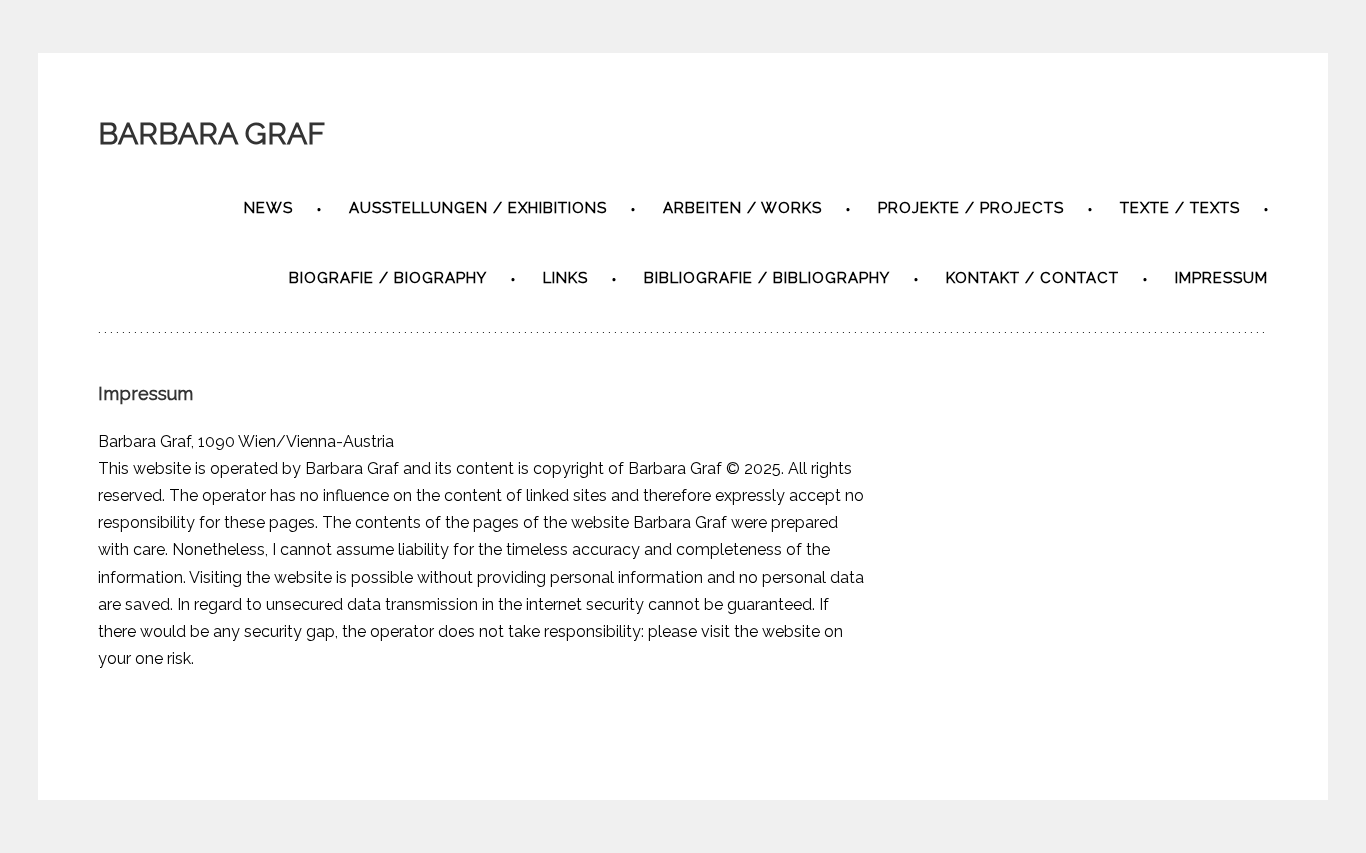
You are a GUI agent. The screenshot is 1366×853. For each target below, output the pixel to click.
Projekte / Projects (971, 208)
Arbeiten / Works (742, 208)
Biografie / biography (388, 278)
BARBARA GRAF (211, 133)
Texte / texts (1180, 208)
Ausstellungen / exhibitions (478, 208)
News (268, 208)
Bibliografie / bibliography (767, 278)
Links (565, 278)
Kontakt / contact (1032, 278)
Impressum (1221, 278)
